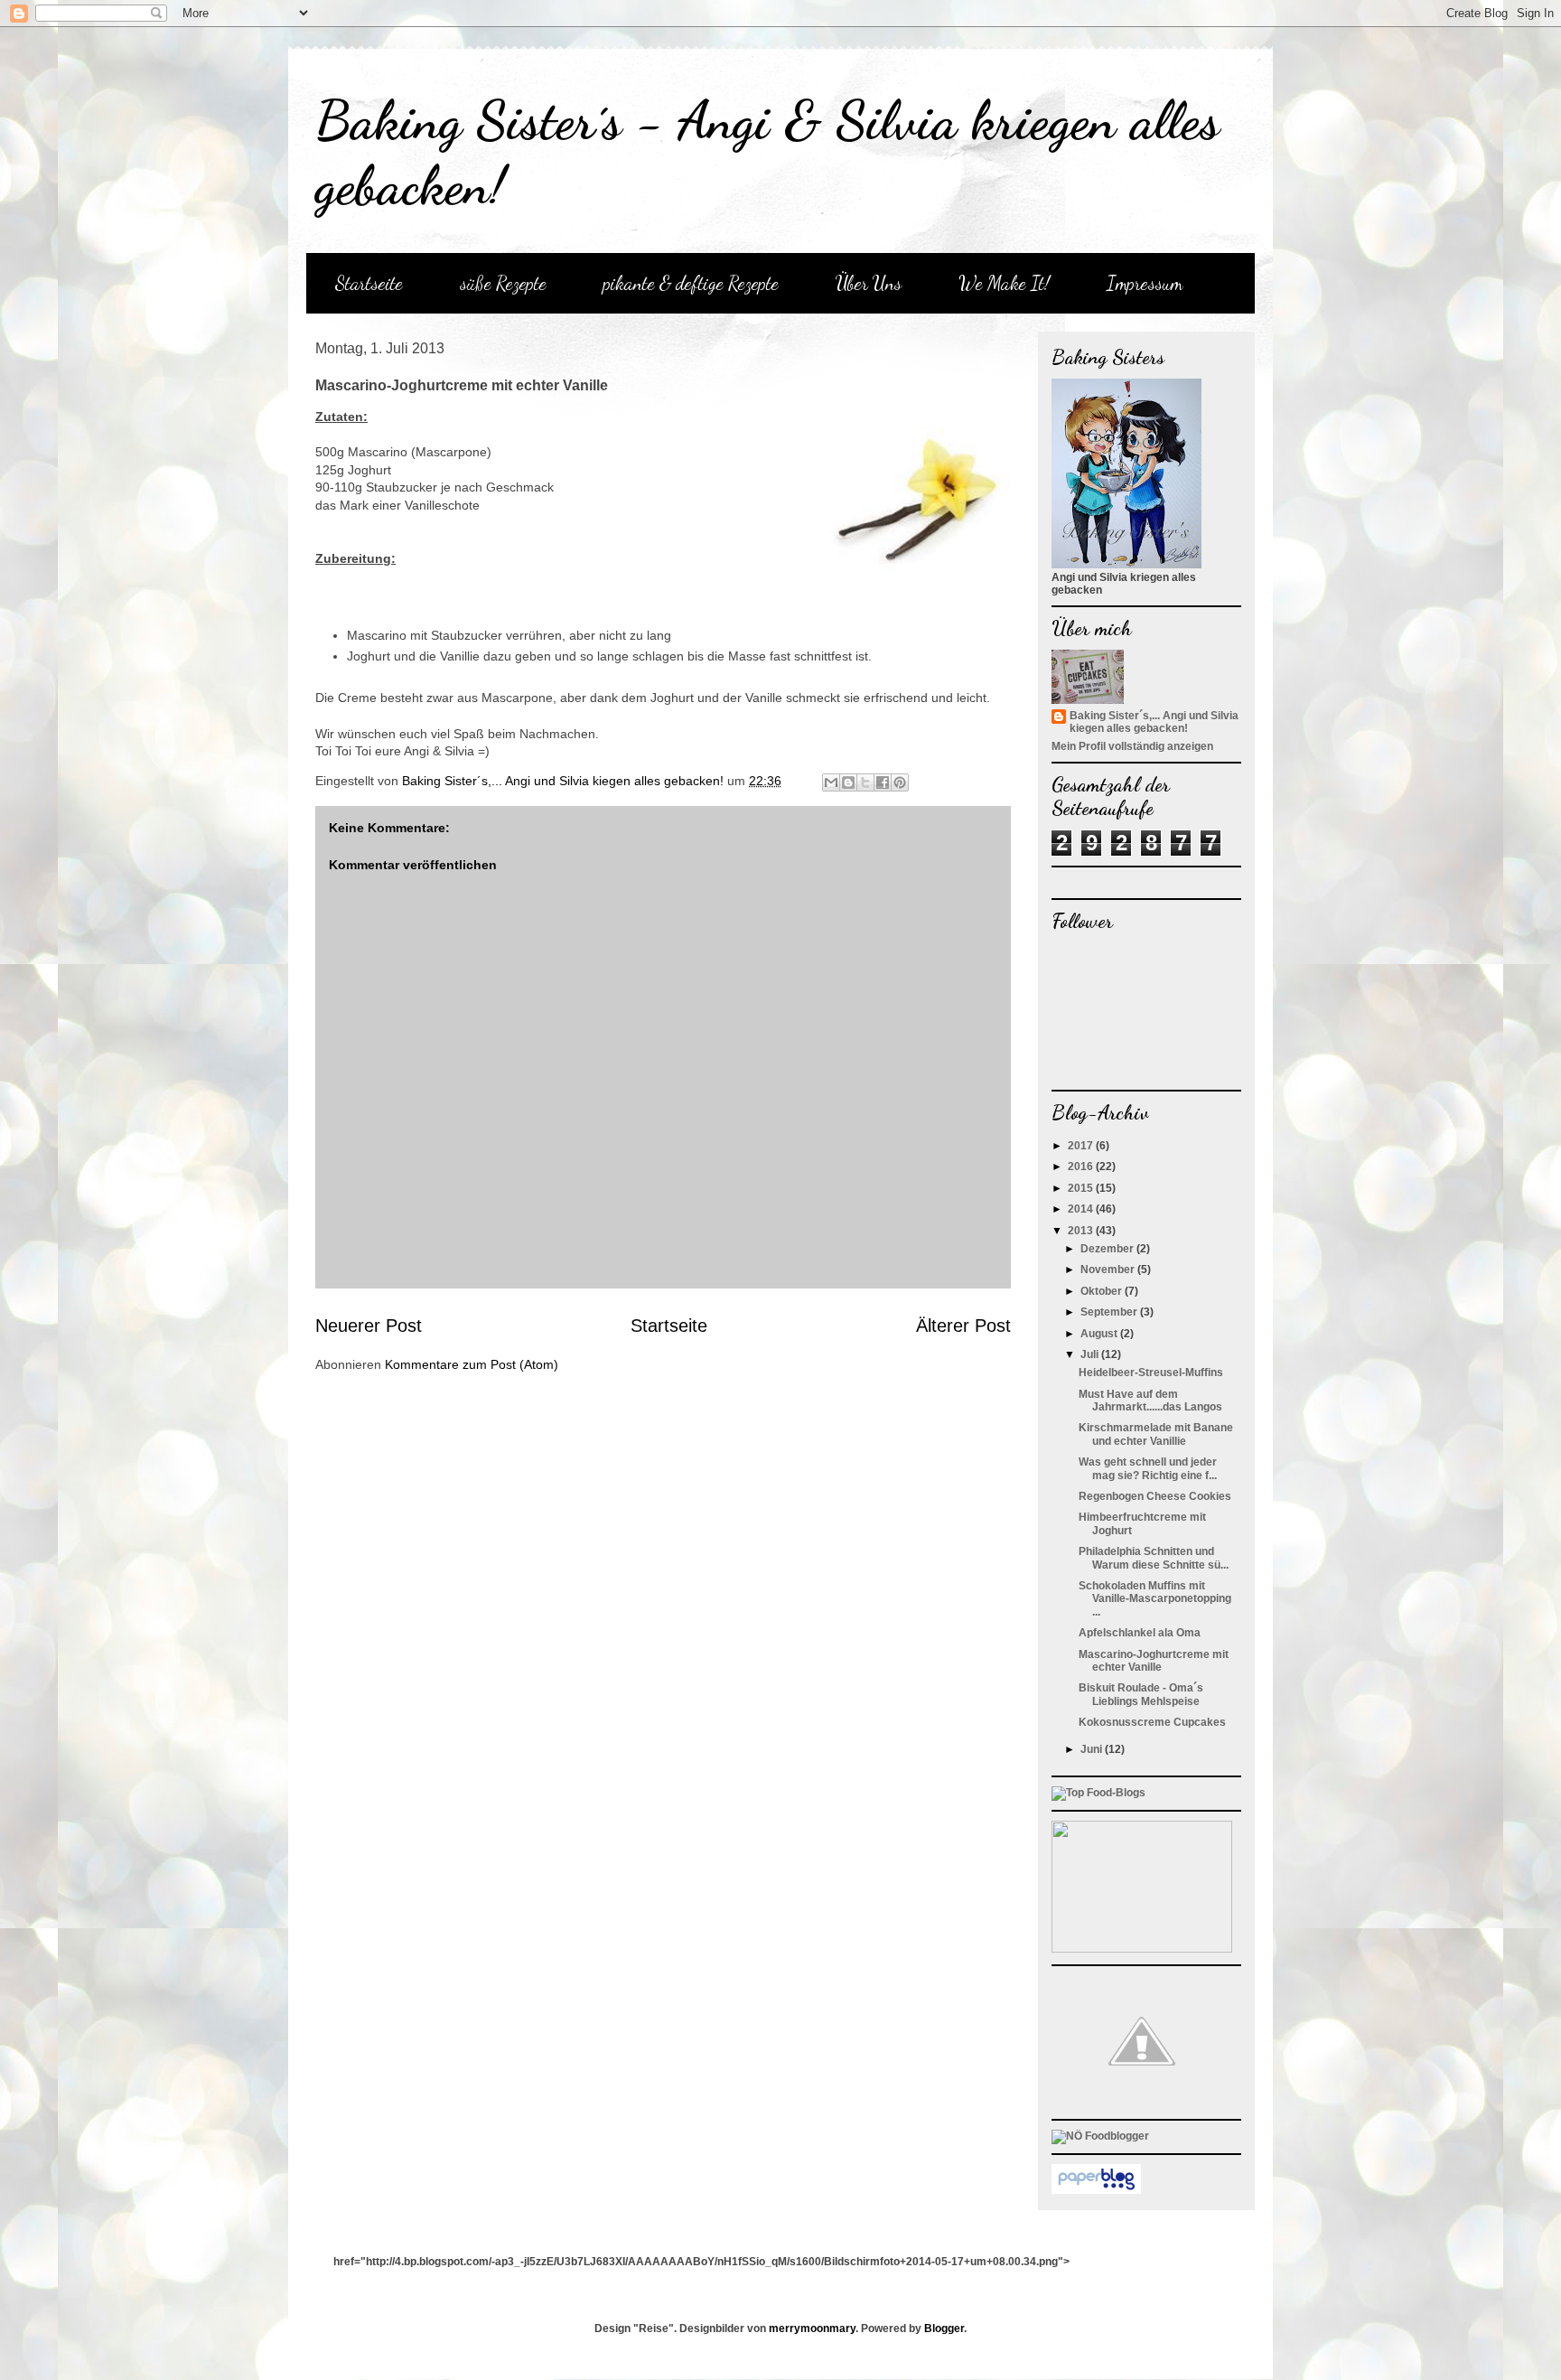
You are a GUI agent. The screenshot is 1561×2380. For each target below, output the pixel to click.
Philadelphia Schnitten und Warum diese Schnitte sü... (1154, 1558)
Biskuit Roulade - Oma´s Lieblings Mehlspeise (1141, 1694)
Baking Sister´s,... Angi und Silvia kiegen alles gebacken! (1154, 722)
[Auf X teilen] (865, 782)
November (1109, 1270)
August (1100, 1334)
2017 (1082, 1146)
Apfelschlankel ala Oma (1140, 1633)
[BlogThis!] (848, 782)
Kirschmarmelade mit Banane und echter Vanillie (1156, 1434)
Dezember (1108, 1249)
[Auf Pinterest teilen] (900, 782)
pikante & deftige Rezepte (691, 283)
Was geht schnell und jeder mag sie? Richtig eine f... (1148, 1468)
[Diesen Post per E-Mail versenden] (831, 782)
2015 (1082, 1188)
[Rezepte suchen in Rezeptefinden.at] (1098, 1793)
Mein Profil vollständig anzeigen (1132, 746)
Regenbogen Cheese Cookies (1155, 1496)
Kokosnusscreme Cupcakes (1152, 1722)
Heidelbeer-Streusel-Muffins (1151, 1373)
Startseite (369, 283)
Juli (1091, 1354)
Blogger (944, 2328)
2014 (1082, 1209)
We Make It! (1004, 283)
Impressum (1145, 283)
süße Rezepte (503, 283)
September (1110, 1312)
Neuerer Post (369, 1326)
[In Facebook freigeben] (883, 782)
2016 (1082, 1167)
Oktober (1103, 1291)
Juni (1093, 1749)
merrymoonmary (812, 2328)
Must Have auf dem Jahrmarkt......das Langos (1150, 1401)
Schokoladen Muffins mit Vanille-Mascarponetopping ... (1155, 1599)
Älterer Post (963, 1326)
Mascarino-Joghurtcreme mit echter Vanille (1154, 1661)
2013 (1082, 1231)
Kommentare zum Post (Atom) (472, 1364)
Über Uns (869, 283)
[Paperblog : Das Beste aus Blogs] (1096, 2190)
